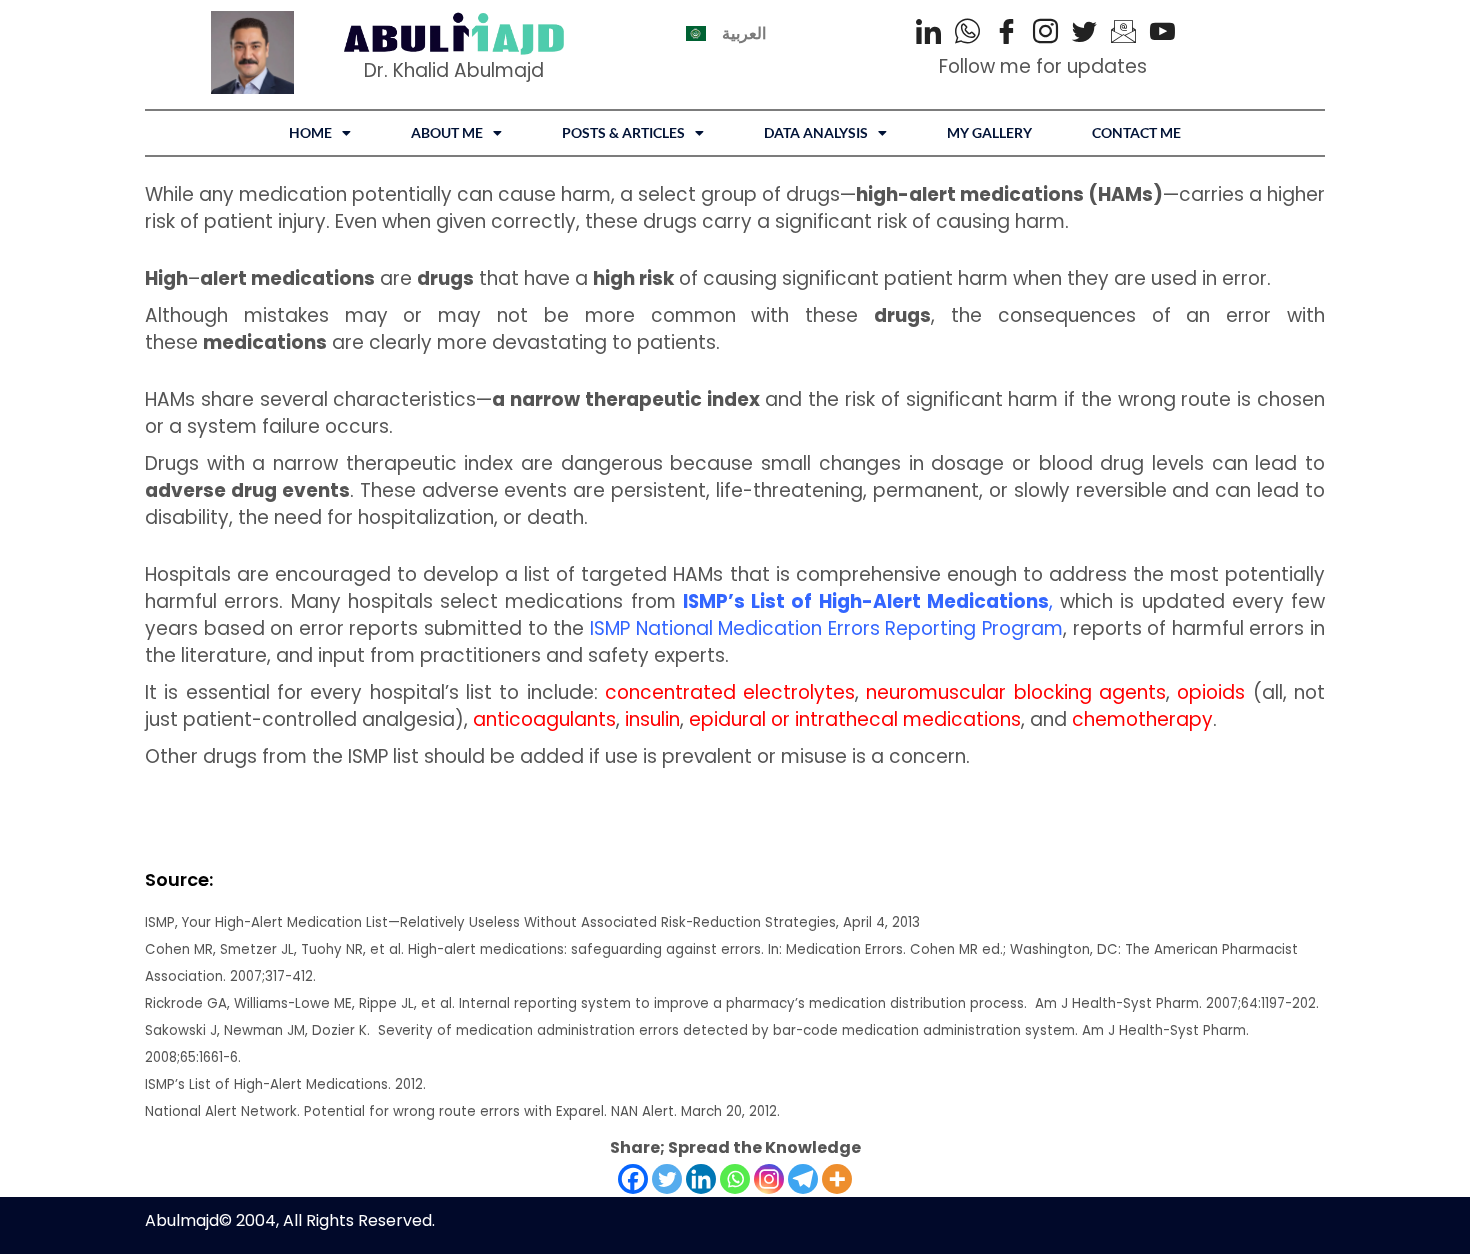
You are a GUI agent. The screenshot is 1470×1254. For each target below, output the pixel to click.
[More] (837, 1179)
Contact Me (1136, 132)
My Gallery (989, 132)
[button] (320, 133)
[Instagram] (1045, 34)
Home (310, 132)
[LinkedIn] (928, 34)
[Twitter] (1084, 34)
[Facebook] (1006, 34)
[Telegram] (803, 1179)
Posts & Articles (623, 132)
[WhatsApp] (967, 34)
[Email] (1123, 34)
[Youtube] (1162, 34)
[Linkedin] (701, 1179)
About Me (447, 132)
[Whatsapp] (735, 1179)
